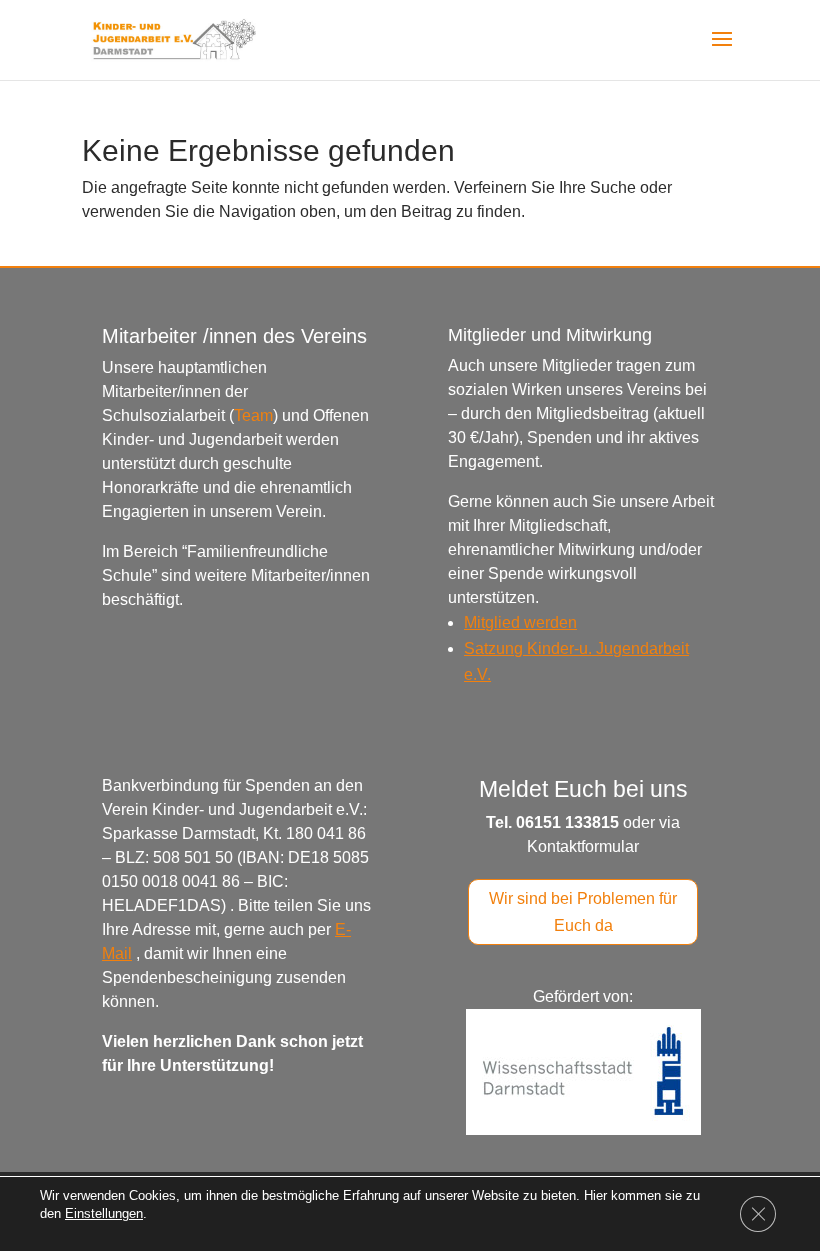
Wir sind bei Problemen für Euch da (583, 912)
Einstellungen (104, 1213)
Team (253, 415)
